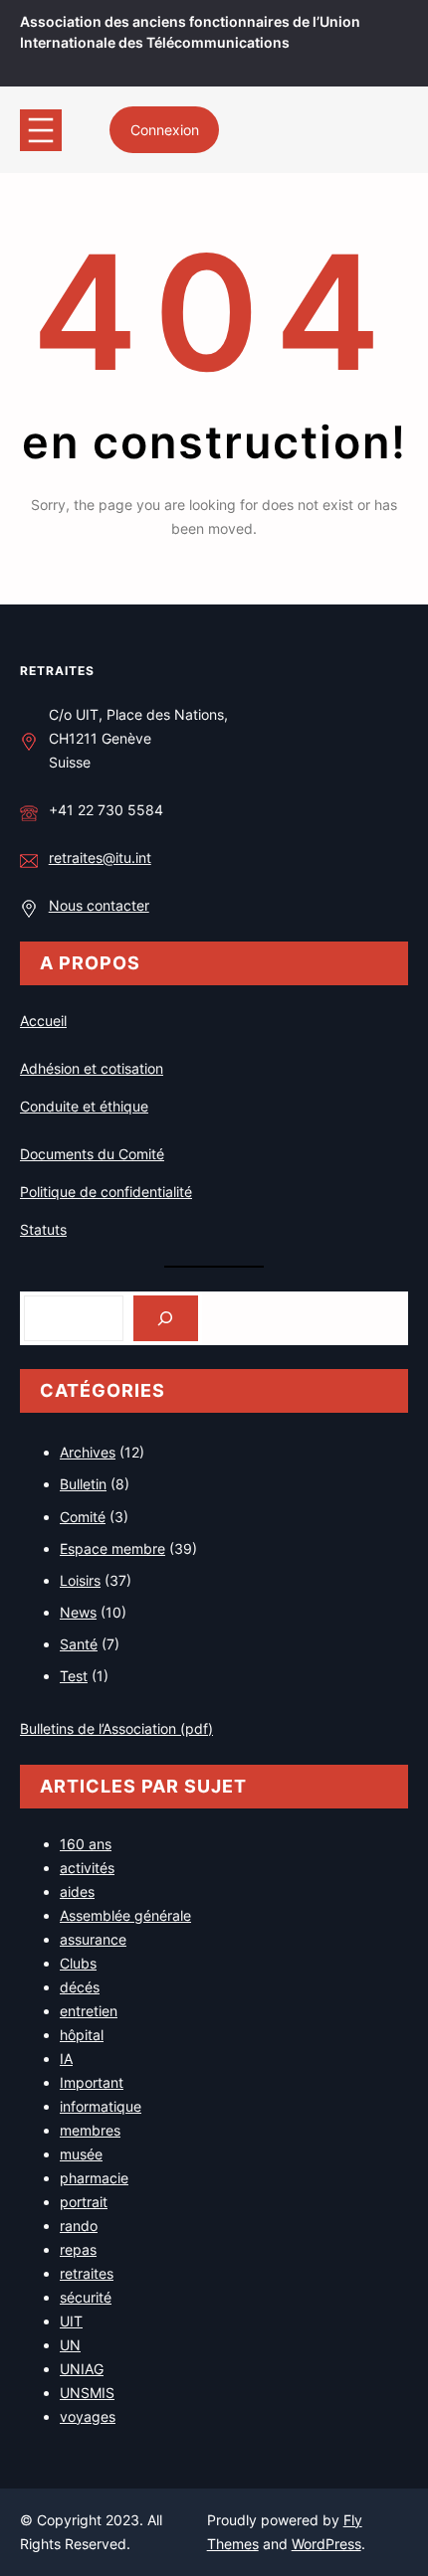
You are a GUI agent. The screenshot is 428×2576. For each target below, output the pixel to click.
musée (81, 2154)
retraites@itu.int (100, 858)
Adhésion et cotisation (92, 1068)
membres (90, 2130)
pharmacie (94, 2178)
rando (79, 2226)
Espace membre (112, 1548)
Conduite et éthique (84, 1106)
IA (66, 2059)
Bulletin (83, 1484)
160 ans (86, 1844)
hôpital (82, 2035)
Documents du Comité (92, 1154)
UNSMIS (87, 2393)
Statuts (43, 1229)
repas (78, 2249)
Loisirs (80, 1580)
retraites (57, 671)
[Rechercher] (166, 1319)
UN (70, 2345)
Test (74, 1676)
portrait (84, 2202)
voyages (88, 2416)
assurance (93, 1939)
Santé (79, 1644)
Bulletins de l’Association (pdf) (116, 1728)
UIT (71, 2321)
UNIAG (82, 2369)
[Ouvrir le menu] (41, 130)
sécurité (86, 2297)
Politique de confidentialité (106, 1192)
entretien (89, 2011)
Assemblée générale (125, 1915)
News (78, 1612)
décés (80, 1987)
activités (87, 1868)
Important (92, 2082)
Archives (88, 1452)
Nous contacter (99, 905)
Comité (83, 1517)
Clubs (78, 1963)
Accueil (43, 1021)
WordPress (326, 2544)
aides (77, 1891)
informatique (101, 2106)
